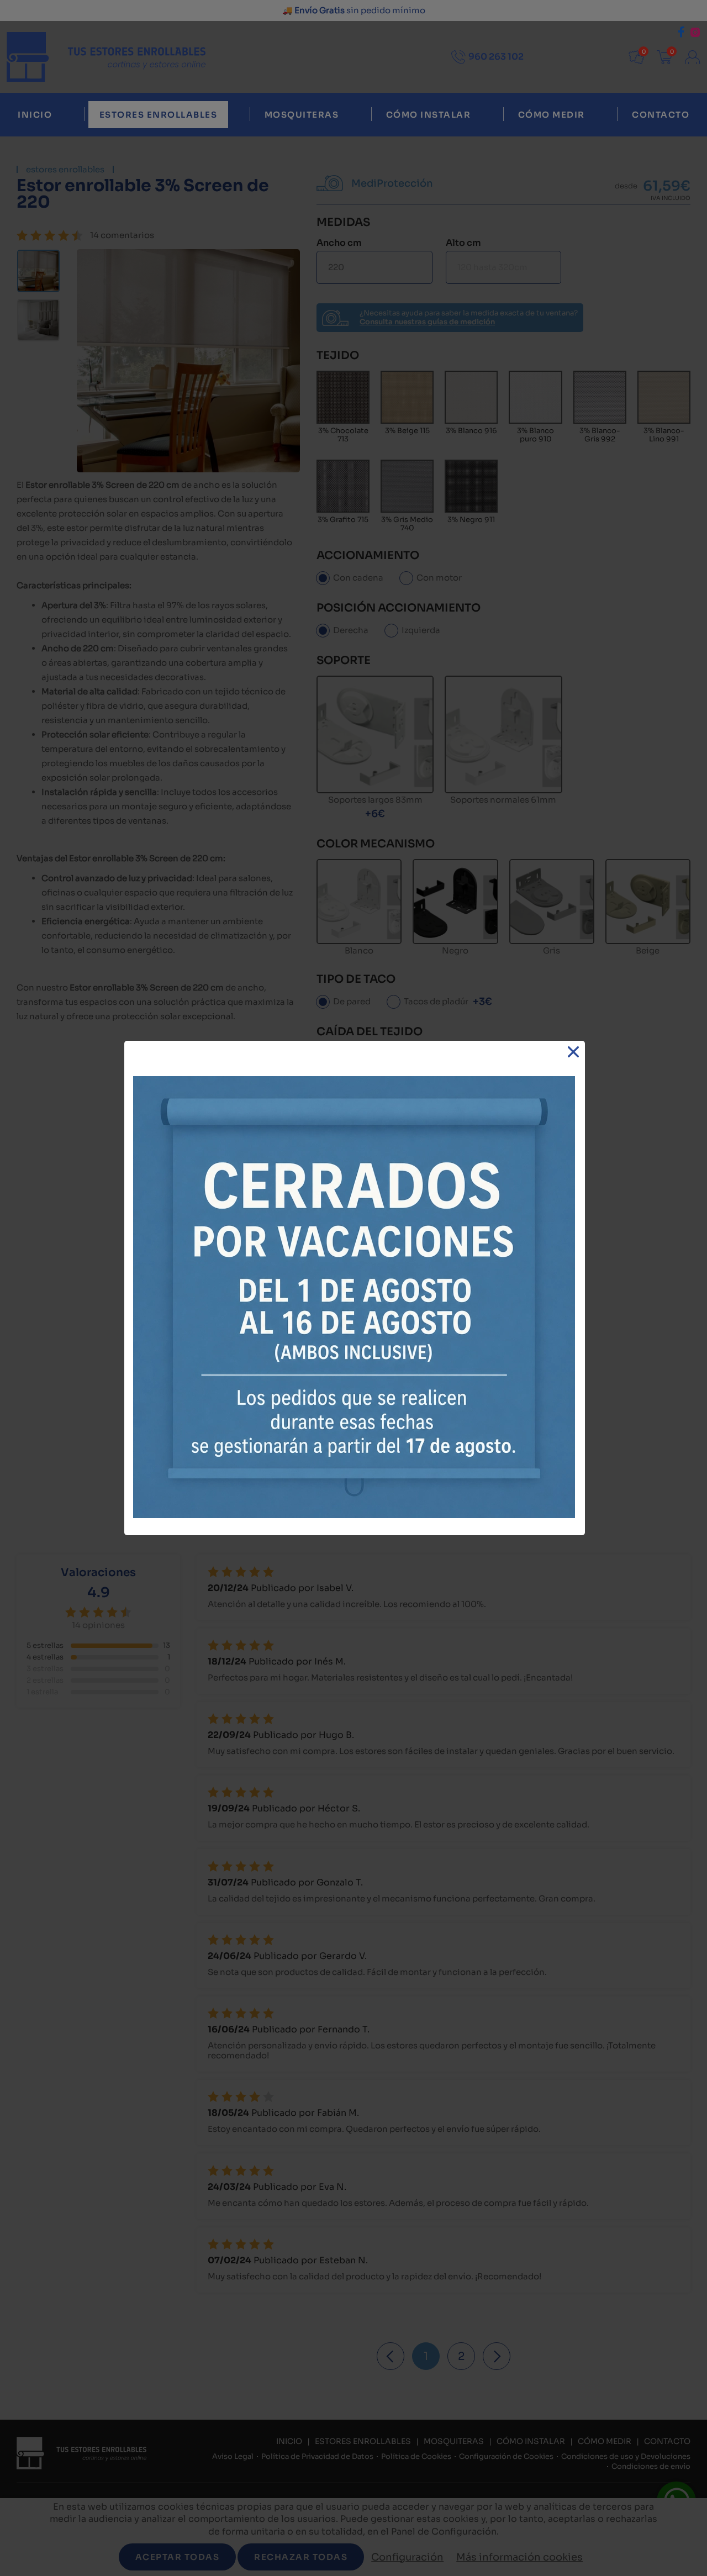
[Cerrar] (574, 1052)
